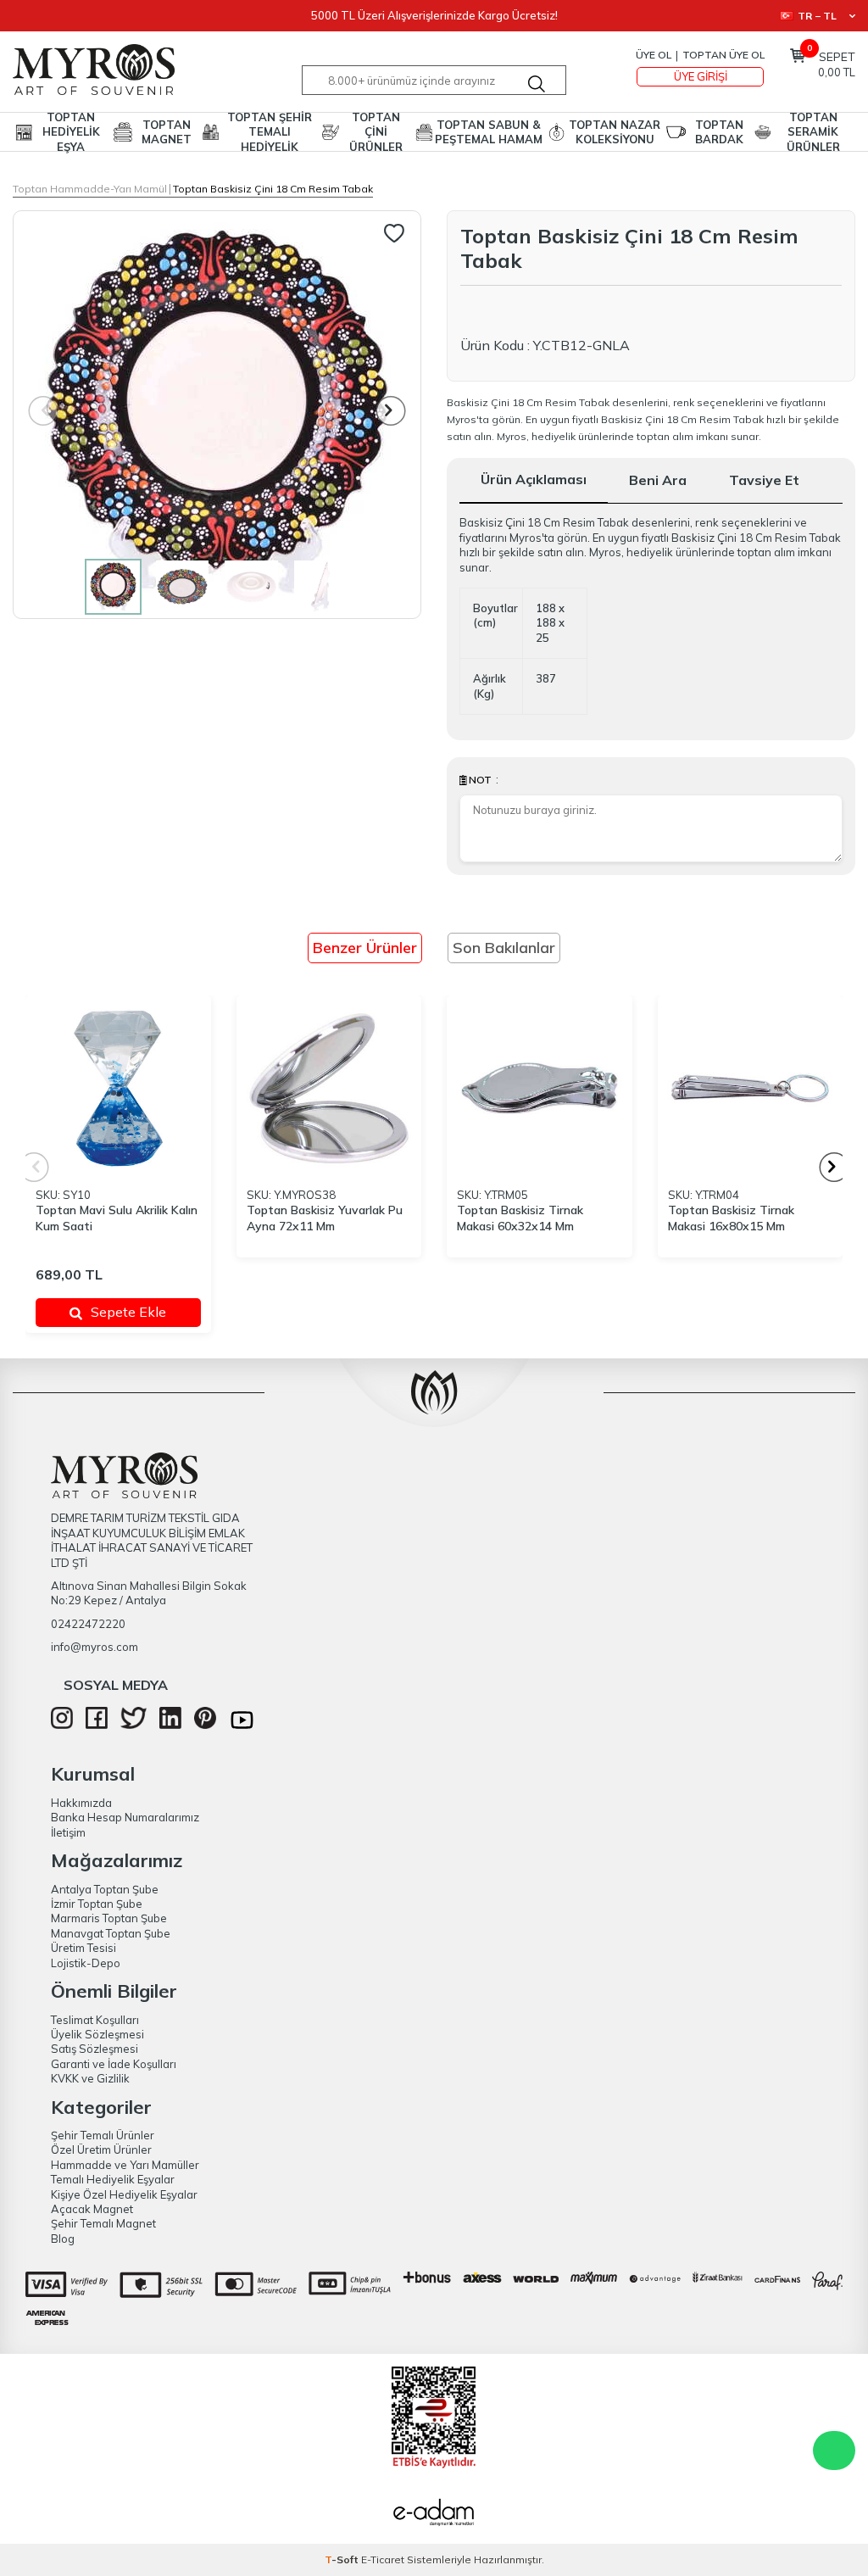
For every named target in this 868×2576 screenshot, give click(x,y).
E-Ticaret (383, 2559)
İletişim (68, 1832)
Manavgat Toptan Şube (111, 1933)
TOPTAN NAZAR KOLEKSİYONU (615, 132)
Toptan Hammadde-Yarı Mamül (90, 189)
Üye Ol (654, 55)
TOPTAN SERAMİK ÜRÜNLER (813, 132)
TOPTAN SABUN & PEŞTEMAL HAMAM (489, 132)
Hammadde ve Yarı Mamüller (125, 2165)
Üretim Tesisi (83, 1948)
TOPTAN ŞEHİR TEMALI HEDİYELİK (270, 132)
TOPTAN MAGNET (167, 132)
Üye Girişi (701, 76)
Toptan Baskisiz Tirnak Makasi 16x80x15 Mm (731, 1218)
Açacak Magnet (92, 2209)
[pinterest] (205, 1725)
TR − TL (817, 16)
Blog (63, 2239)
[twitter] (134, 1725)
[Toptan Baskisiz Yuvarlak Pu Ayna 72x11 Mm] (329, 1088)
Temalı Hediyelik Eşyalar (113, 2179)
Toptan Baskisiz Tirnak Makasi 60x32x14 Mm (520, 1218)
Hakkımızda (81, 1803)
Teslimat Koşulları (95, 2020)
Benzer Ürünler (365, 948)
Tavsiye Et (764, 480)
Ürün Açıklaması (534, 479)
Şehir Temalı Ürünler (103, 2135)
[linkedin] (170, 1725)
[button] (391, 411)
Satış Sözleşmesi (95, 2049)
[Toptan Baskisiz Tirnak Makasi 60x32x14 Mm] (540, 1088)
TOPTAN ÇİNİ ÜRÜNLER (376, 132)
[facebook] (97, 1725)
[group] (217, 415)
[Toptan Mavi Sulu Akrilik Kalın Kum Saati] (118, 1088)
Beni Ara (658, 480)
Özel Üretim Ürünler (101, 2149)
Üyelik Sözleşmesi (97, 2034)
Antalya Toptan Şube (105, 1889)
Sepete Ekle (128, 1312)
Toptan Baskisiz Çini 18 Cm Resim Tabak (273, 189)
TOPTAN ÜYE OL (723, 55)
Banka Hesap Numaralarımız (125, 1817)
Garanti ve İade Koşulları (114, 2064)
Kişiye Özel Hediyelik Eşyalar (124, 2194)
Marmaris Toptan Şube (109, 1918)
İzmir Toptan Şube (97, 1904)
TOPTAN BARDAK (719, 132)
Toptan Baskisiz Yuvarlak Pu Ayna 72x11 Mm (325, 1218)
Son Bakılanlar (504, 948)
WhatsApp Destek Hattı (834, 2451)
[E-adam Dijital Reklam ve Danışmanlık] (434, 2514)
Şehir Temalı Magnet (103, 2223)
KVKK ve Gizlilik (90, 2078)
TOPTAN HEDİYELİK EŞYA (71, 132)
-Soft (343, 2559)
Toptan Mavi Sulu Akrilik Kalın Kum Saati (117, 1218)
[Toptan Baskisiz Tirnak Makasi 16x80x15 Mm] (751, 1088)
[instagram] (62, 1725)
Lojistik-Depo (86, 1963)
